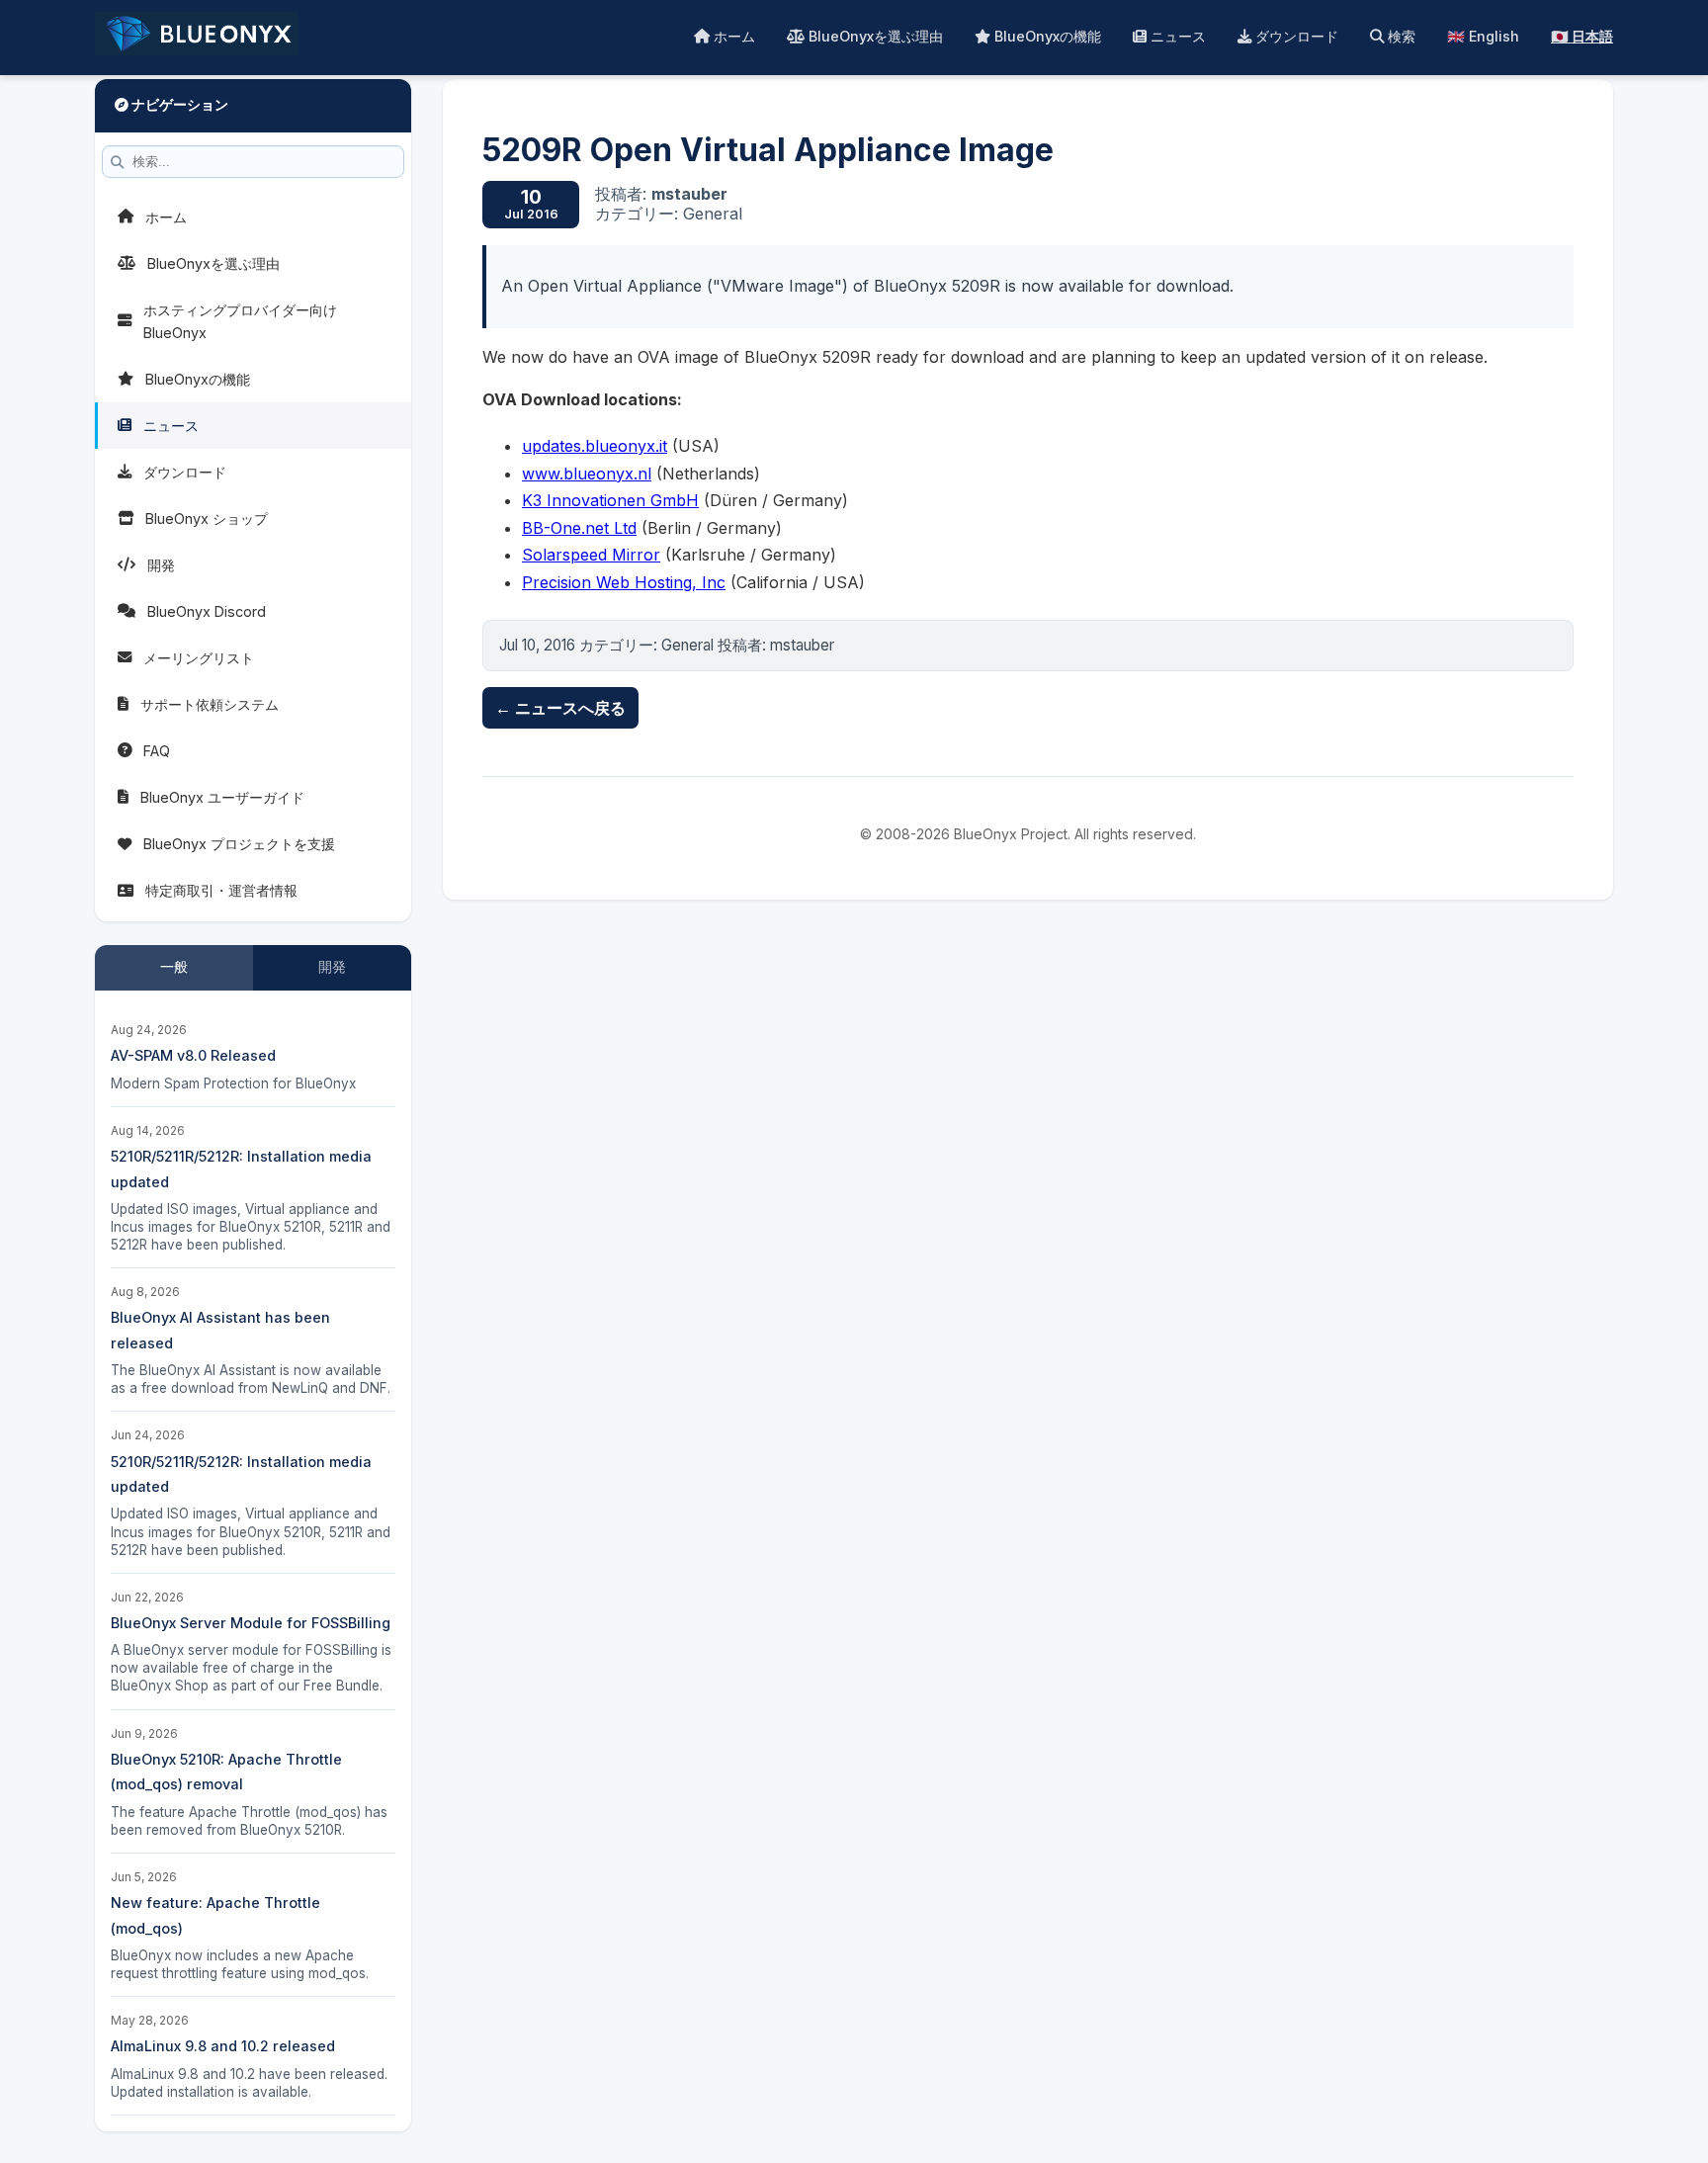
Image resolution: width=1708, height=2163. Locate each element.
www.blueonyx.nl (587, 474)
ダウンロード (1295, 36)
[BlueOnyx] (197, 38)
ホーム (732, 36)
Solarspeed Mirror (591, 555)
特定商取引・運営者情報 (221, 890)
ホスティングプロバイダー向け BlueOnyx (240, 321)
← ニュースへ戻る (560, 708)
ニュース (1176, 36)
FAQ (157, 751)
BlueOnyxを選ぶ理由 (874, 36)
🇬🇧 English (1483, 36)
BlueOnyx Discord (207, 611)
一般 (174, 967)
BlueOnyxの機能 (1046, 36)
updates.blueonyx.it (595, 446)
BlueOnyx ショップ (207, 519)
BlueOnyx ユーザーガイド (222, 797)
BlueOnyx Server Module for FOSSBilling (251, 1623)
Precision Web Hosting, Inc (624, 582)
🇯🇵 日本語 (1582, 36)
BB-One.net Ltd (579, 528)
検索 (1400, 36)
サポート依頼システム (210, 704)
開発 (161, 565)
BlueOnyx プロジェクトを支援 (239, 844)
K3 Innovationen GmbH (610, 500)
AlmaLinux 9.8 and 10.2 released (223, 2046)
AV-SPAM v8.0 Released (193, 1055)
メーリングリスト (199, 658)
